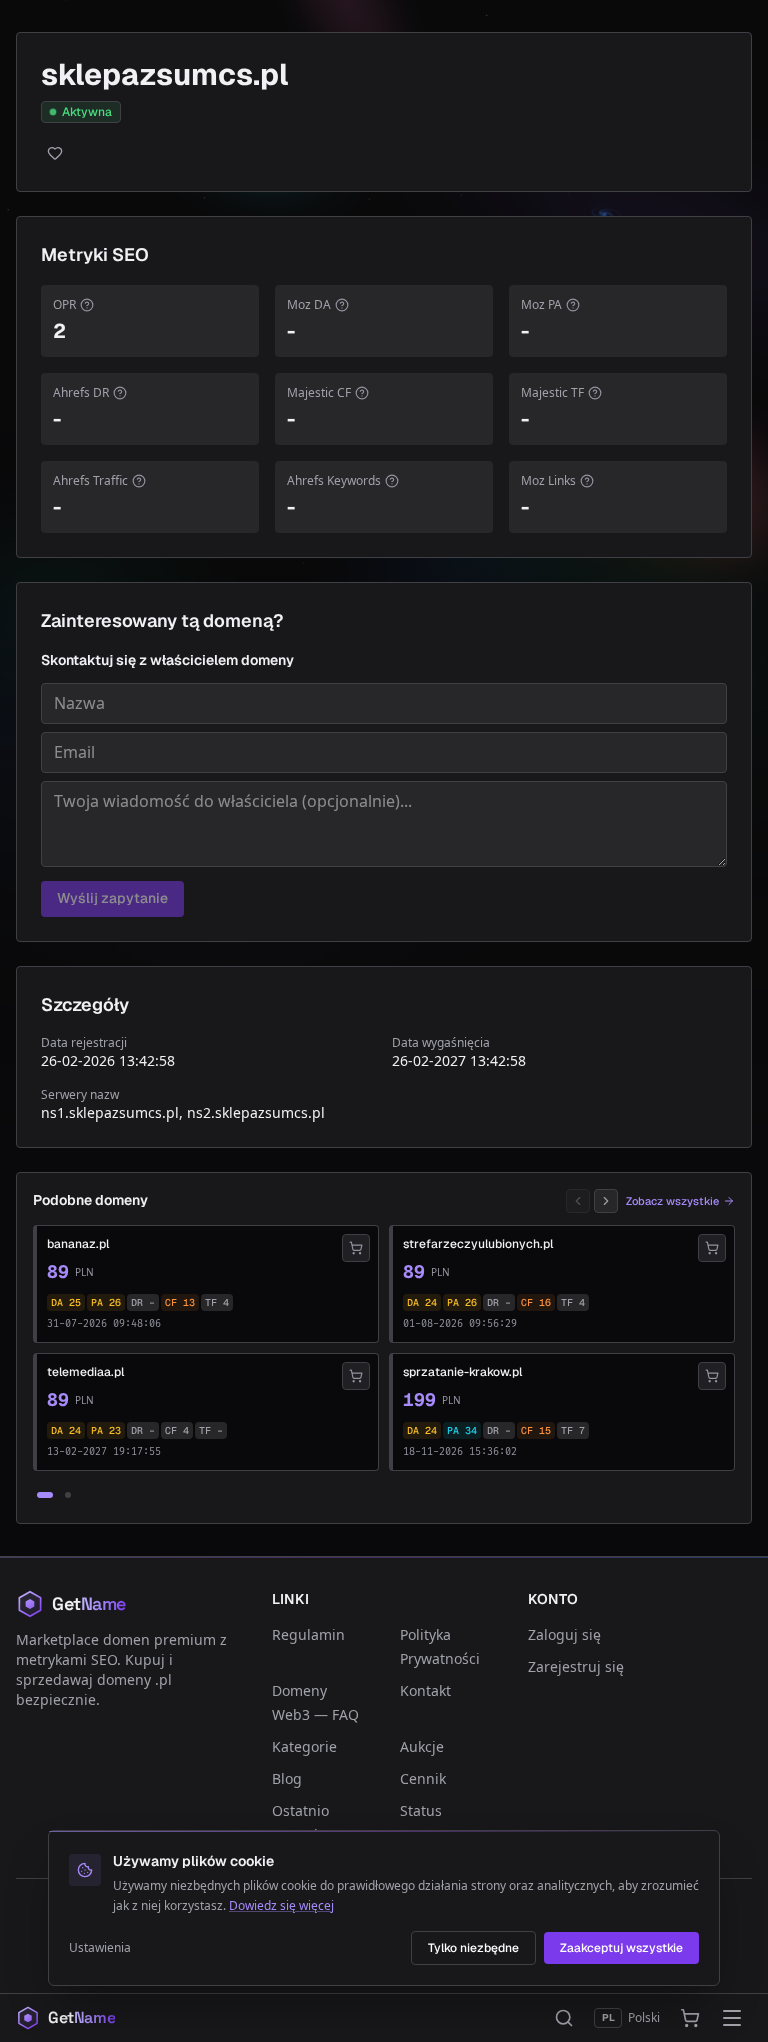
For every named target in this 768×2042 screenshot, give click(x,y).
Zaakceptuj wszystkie (621, 1948)
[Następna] (606, 1201)
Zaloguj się (564, 1634)
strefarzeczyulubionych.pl (478, 1244)
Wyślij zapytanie (112, 898)
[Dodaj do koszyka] (356, 1248)
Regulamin (308, 1634)
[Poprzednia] (578, 1201)
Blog (287, 1778)
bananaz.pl (78, 1244)
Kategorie (304, 1746)
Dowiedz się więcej (281, 1905)
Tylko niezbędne (473, 1948)
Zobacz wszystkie (672, 1201)
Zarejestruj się (576, 1666)
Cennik (423, 1778)
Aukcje (422, 1746)
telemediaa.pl (85, 1372)
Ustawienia (100, 1948)
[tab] (45, 1495)
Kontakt (425, 1690)
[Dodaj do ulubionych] (55, 153)
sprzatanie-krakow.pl (462, 1372)
